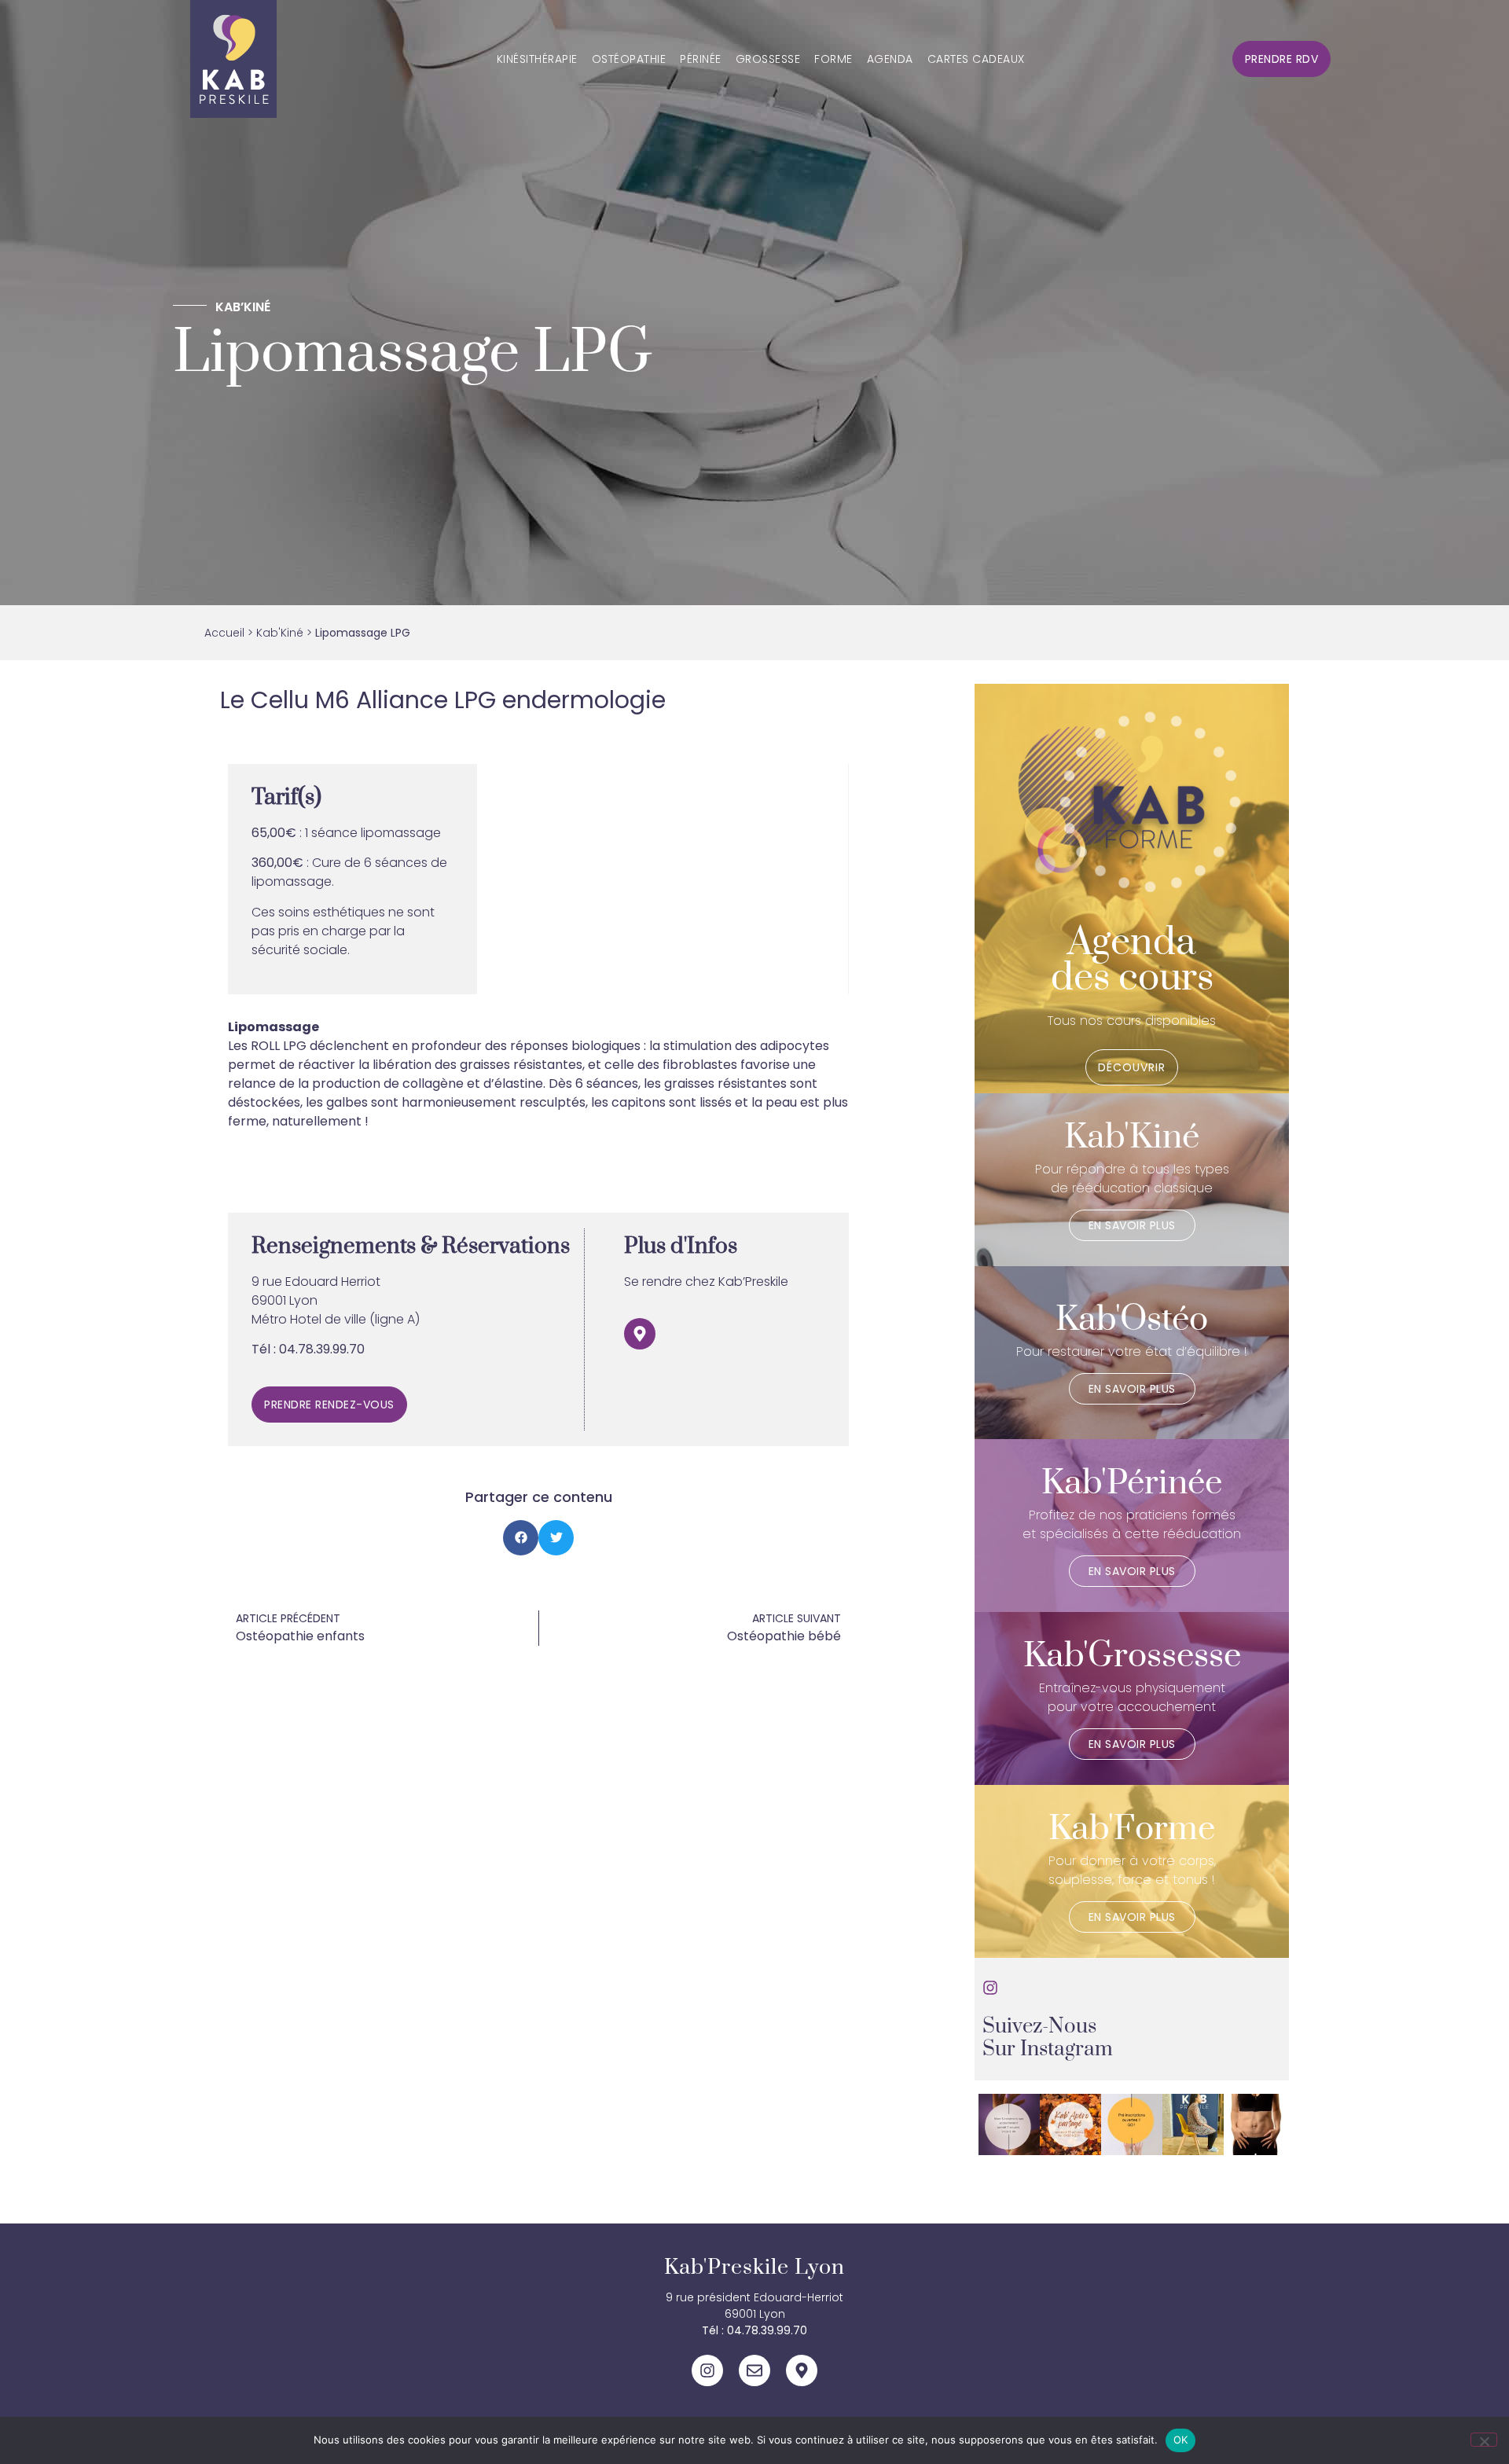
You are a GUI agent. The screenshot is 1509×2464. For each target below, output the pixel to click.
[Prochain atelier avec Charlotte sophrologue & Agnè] (1009, 2124)
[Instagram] (707, 2370)
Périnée (701, 59)
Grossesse (768, 59)
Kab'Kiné (280, 633)
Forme (833, 59)
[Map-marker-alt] (640, 1334)
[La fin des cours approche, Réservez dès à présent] (1132, 2124)
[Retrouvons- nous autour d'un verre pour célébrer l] (1070, 2124)
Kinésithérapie (537, 59)
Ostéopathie (629, 59)
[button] (521, 1538)
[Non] (1484, 2440)
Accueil (224, 633)
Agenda (890, 59)
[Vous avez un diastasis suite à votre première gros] (1193, 2124)
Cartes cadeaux (976, 59)
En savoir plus (1132, 1225)
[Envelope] (754, 2370)
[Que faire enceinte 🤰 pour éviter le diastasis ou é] (1254, 2124)
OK (1181, 2440)
